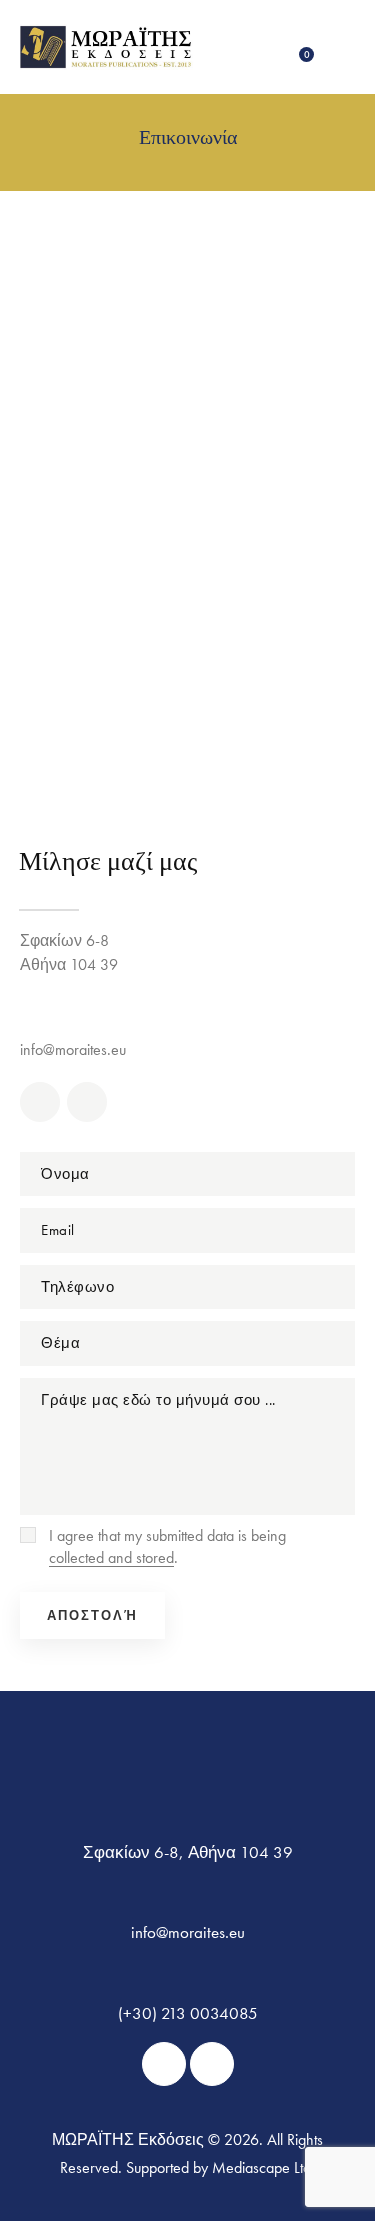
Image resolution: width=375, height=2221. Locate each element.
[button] (262, 47)
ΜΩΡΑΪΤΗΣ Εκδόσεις (128, 2139)
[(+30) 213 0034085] (187, 1007)
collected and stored (111, 1558)
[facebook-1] (40, 1102)
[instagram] (87, 1102)
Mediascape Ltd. (263, 2167)
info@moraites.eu (73, 1049)
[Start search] (339, 49)
